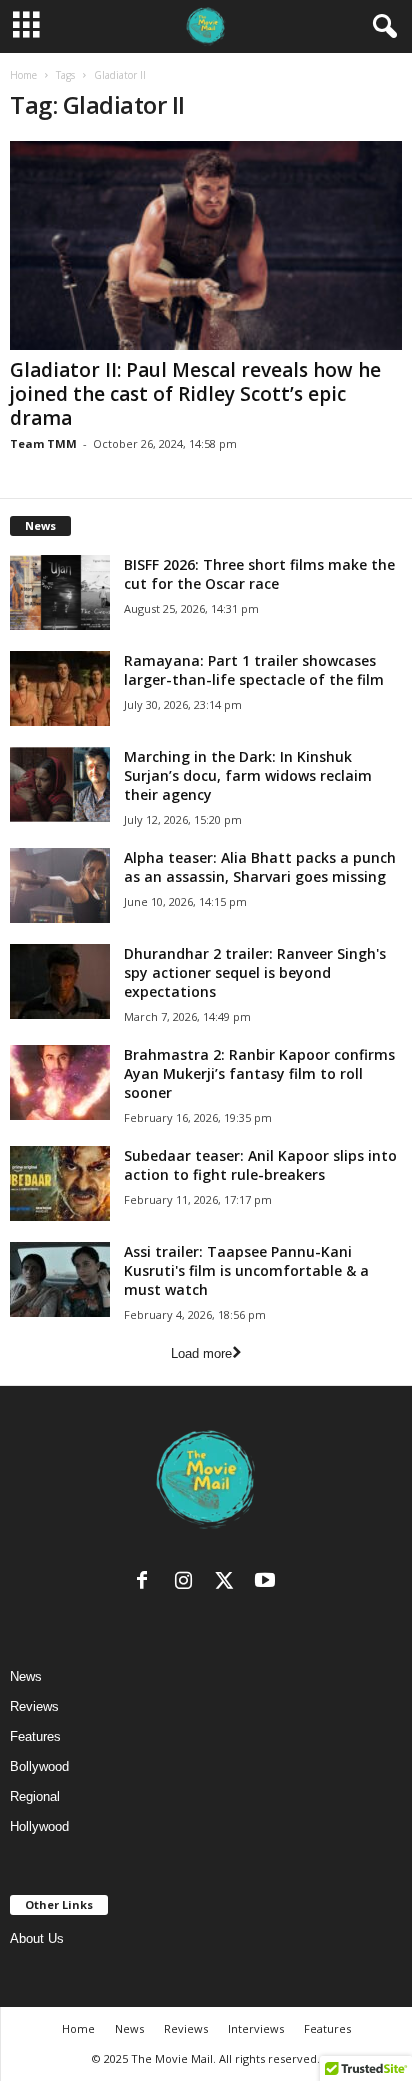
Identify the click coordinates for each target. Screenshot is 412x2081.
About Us (37, 1938)
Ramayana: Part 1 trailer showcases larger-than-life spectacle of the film (254, 670)
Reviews (34, 1706)
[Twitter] (228, 1584)
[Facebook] (146, 1584)
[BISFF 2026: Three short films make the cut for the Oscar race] (60, 592)
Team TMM (43, 443)
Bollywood (39, 1766)
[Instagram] (187, 1584)
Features (35, 1736)
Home (23, 75)
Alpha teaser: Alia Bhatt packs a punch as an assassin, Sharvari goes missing (260, 867)
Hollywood (39, 1826)
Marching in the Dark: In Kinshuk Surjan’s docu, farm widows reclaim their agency (248, 775)
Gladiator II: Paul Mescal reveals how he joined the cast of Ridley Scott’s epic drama (195, 394)
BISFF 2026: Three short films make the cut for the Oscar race (259, 574)
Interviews (256, 2028)
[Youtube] (267, 1584)
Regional (35, 1796)
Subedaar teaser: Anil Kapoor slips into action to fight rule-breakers (260, 1165)
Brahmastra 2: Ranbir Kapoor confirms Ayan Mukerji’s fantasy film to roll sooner (259, 1073)
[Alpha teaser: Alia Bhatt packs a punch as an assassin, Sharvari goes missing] (60, 885)
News (26, 1676)
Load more (201, 1353)
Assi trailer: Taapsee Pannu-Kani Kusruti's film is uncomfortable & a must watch (246, 1270)
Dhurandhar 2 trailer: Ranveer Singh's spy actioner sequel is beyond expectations (255, 972)
